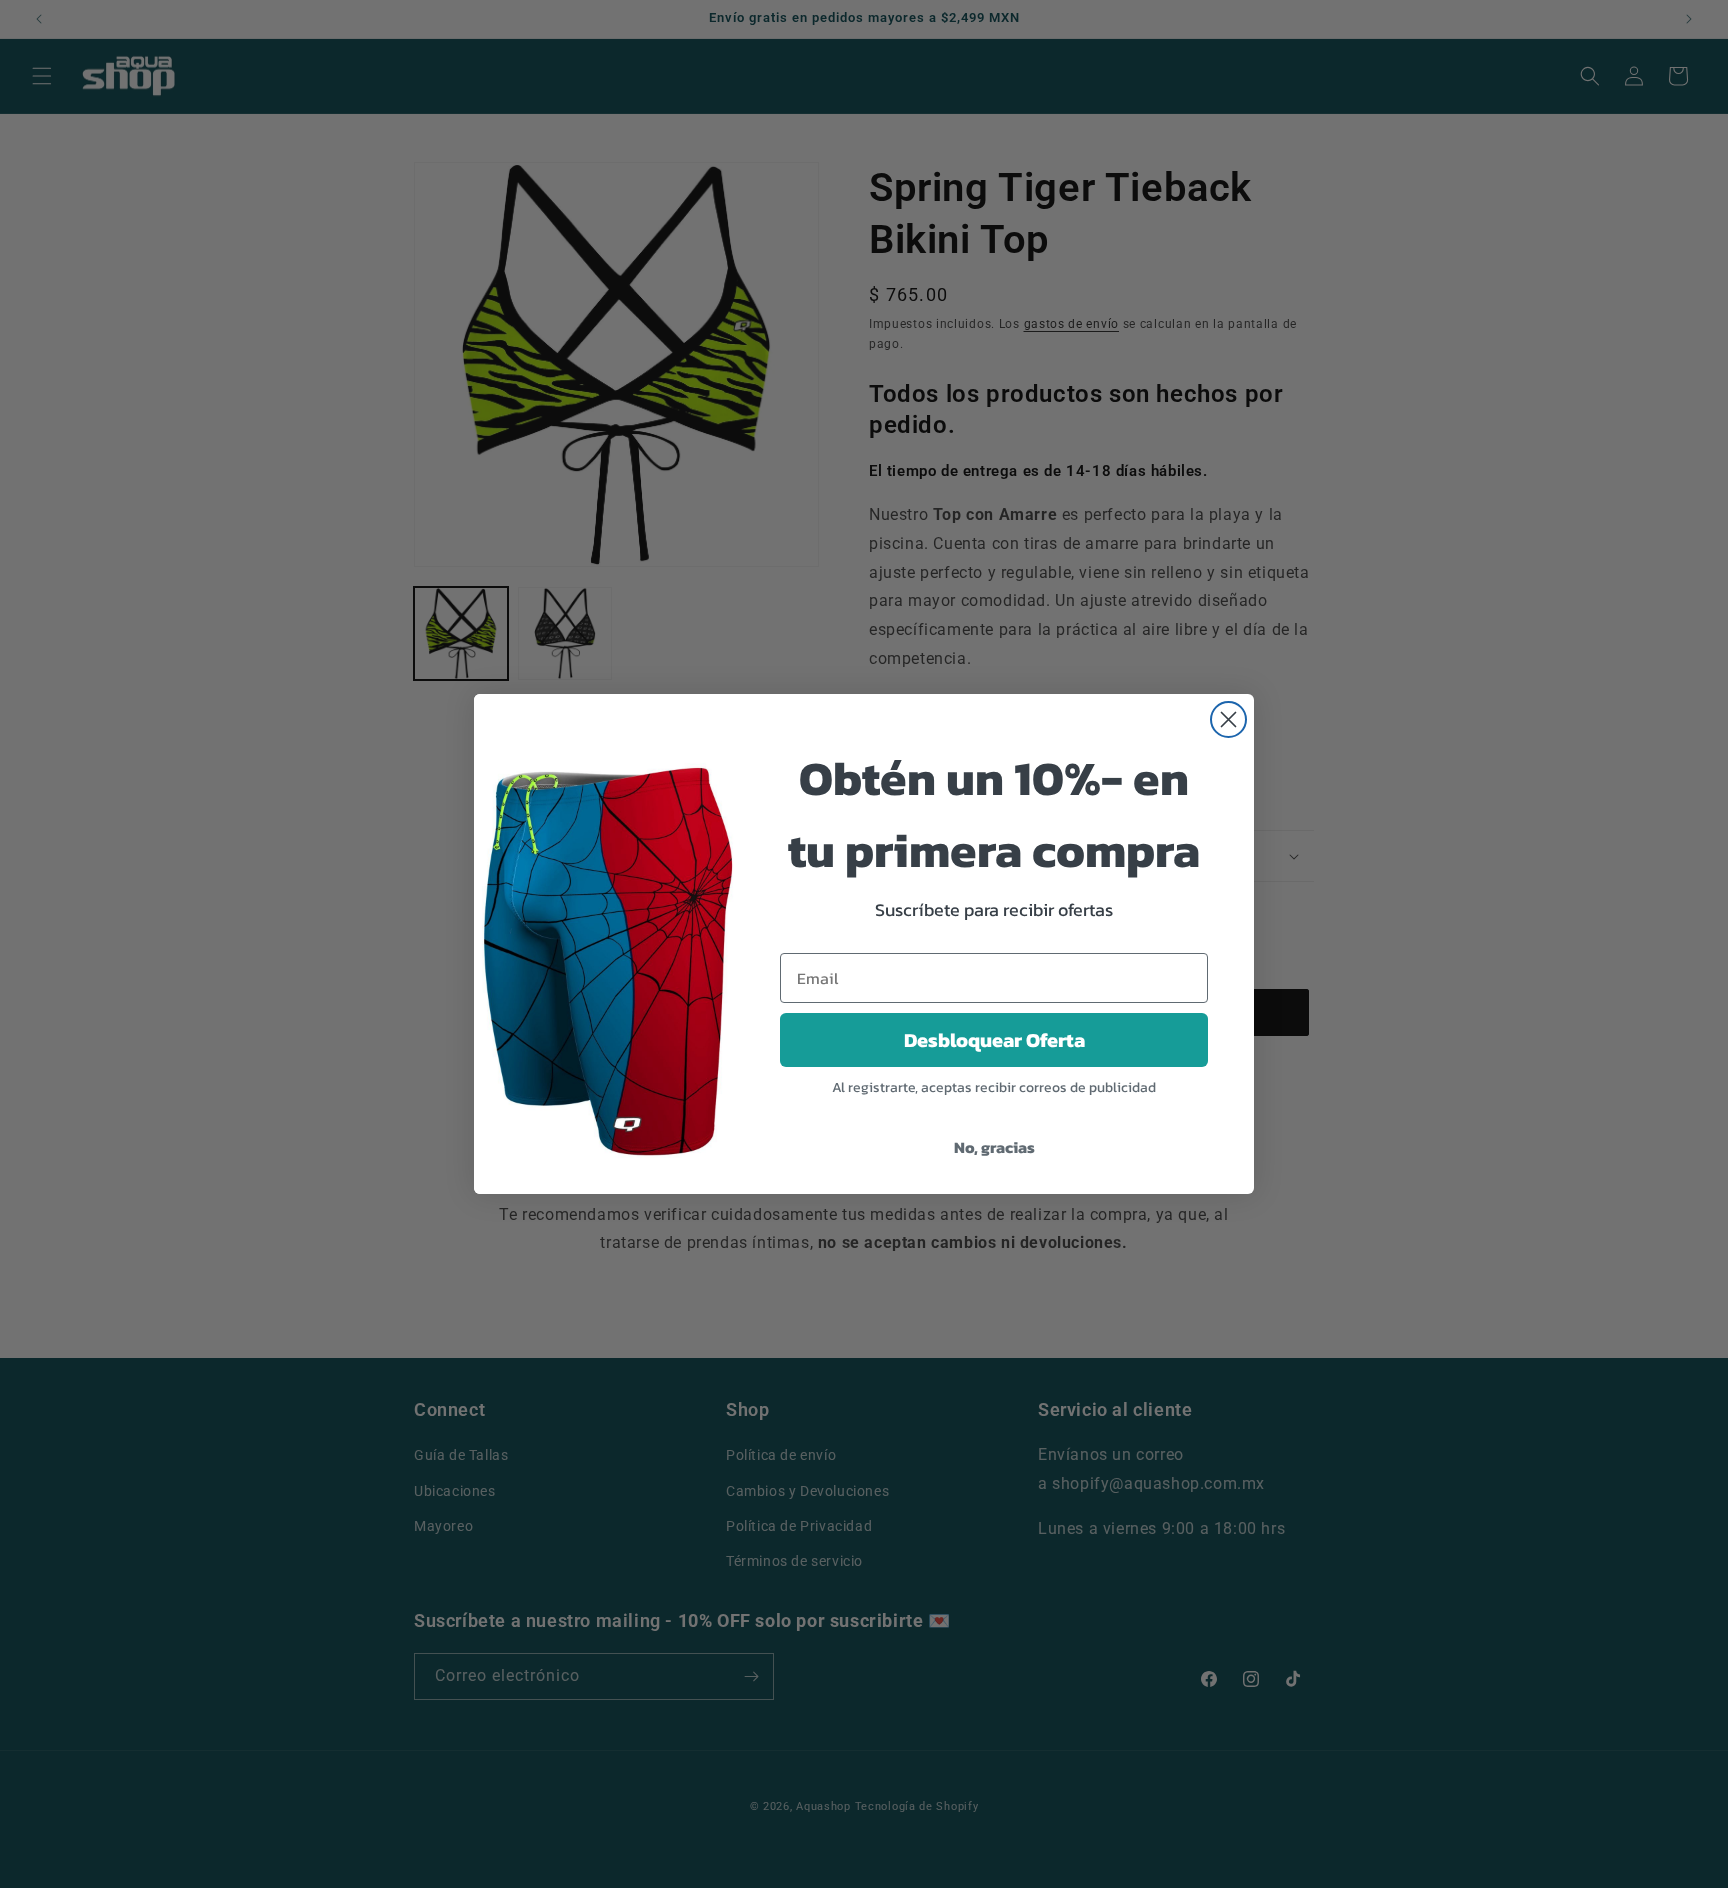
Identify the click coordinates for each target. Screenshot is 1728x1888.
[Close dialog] (1228, 719)
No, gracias (994, 1147)
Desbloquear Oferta (994, 1040)
